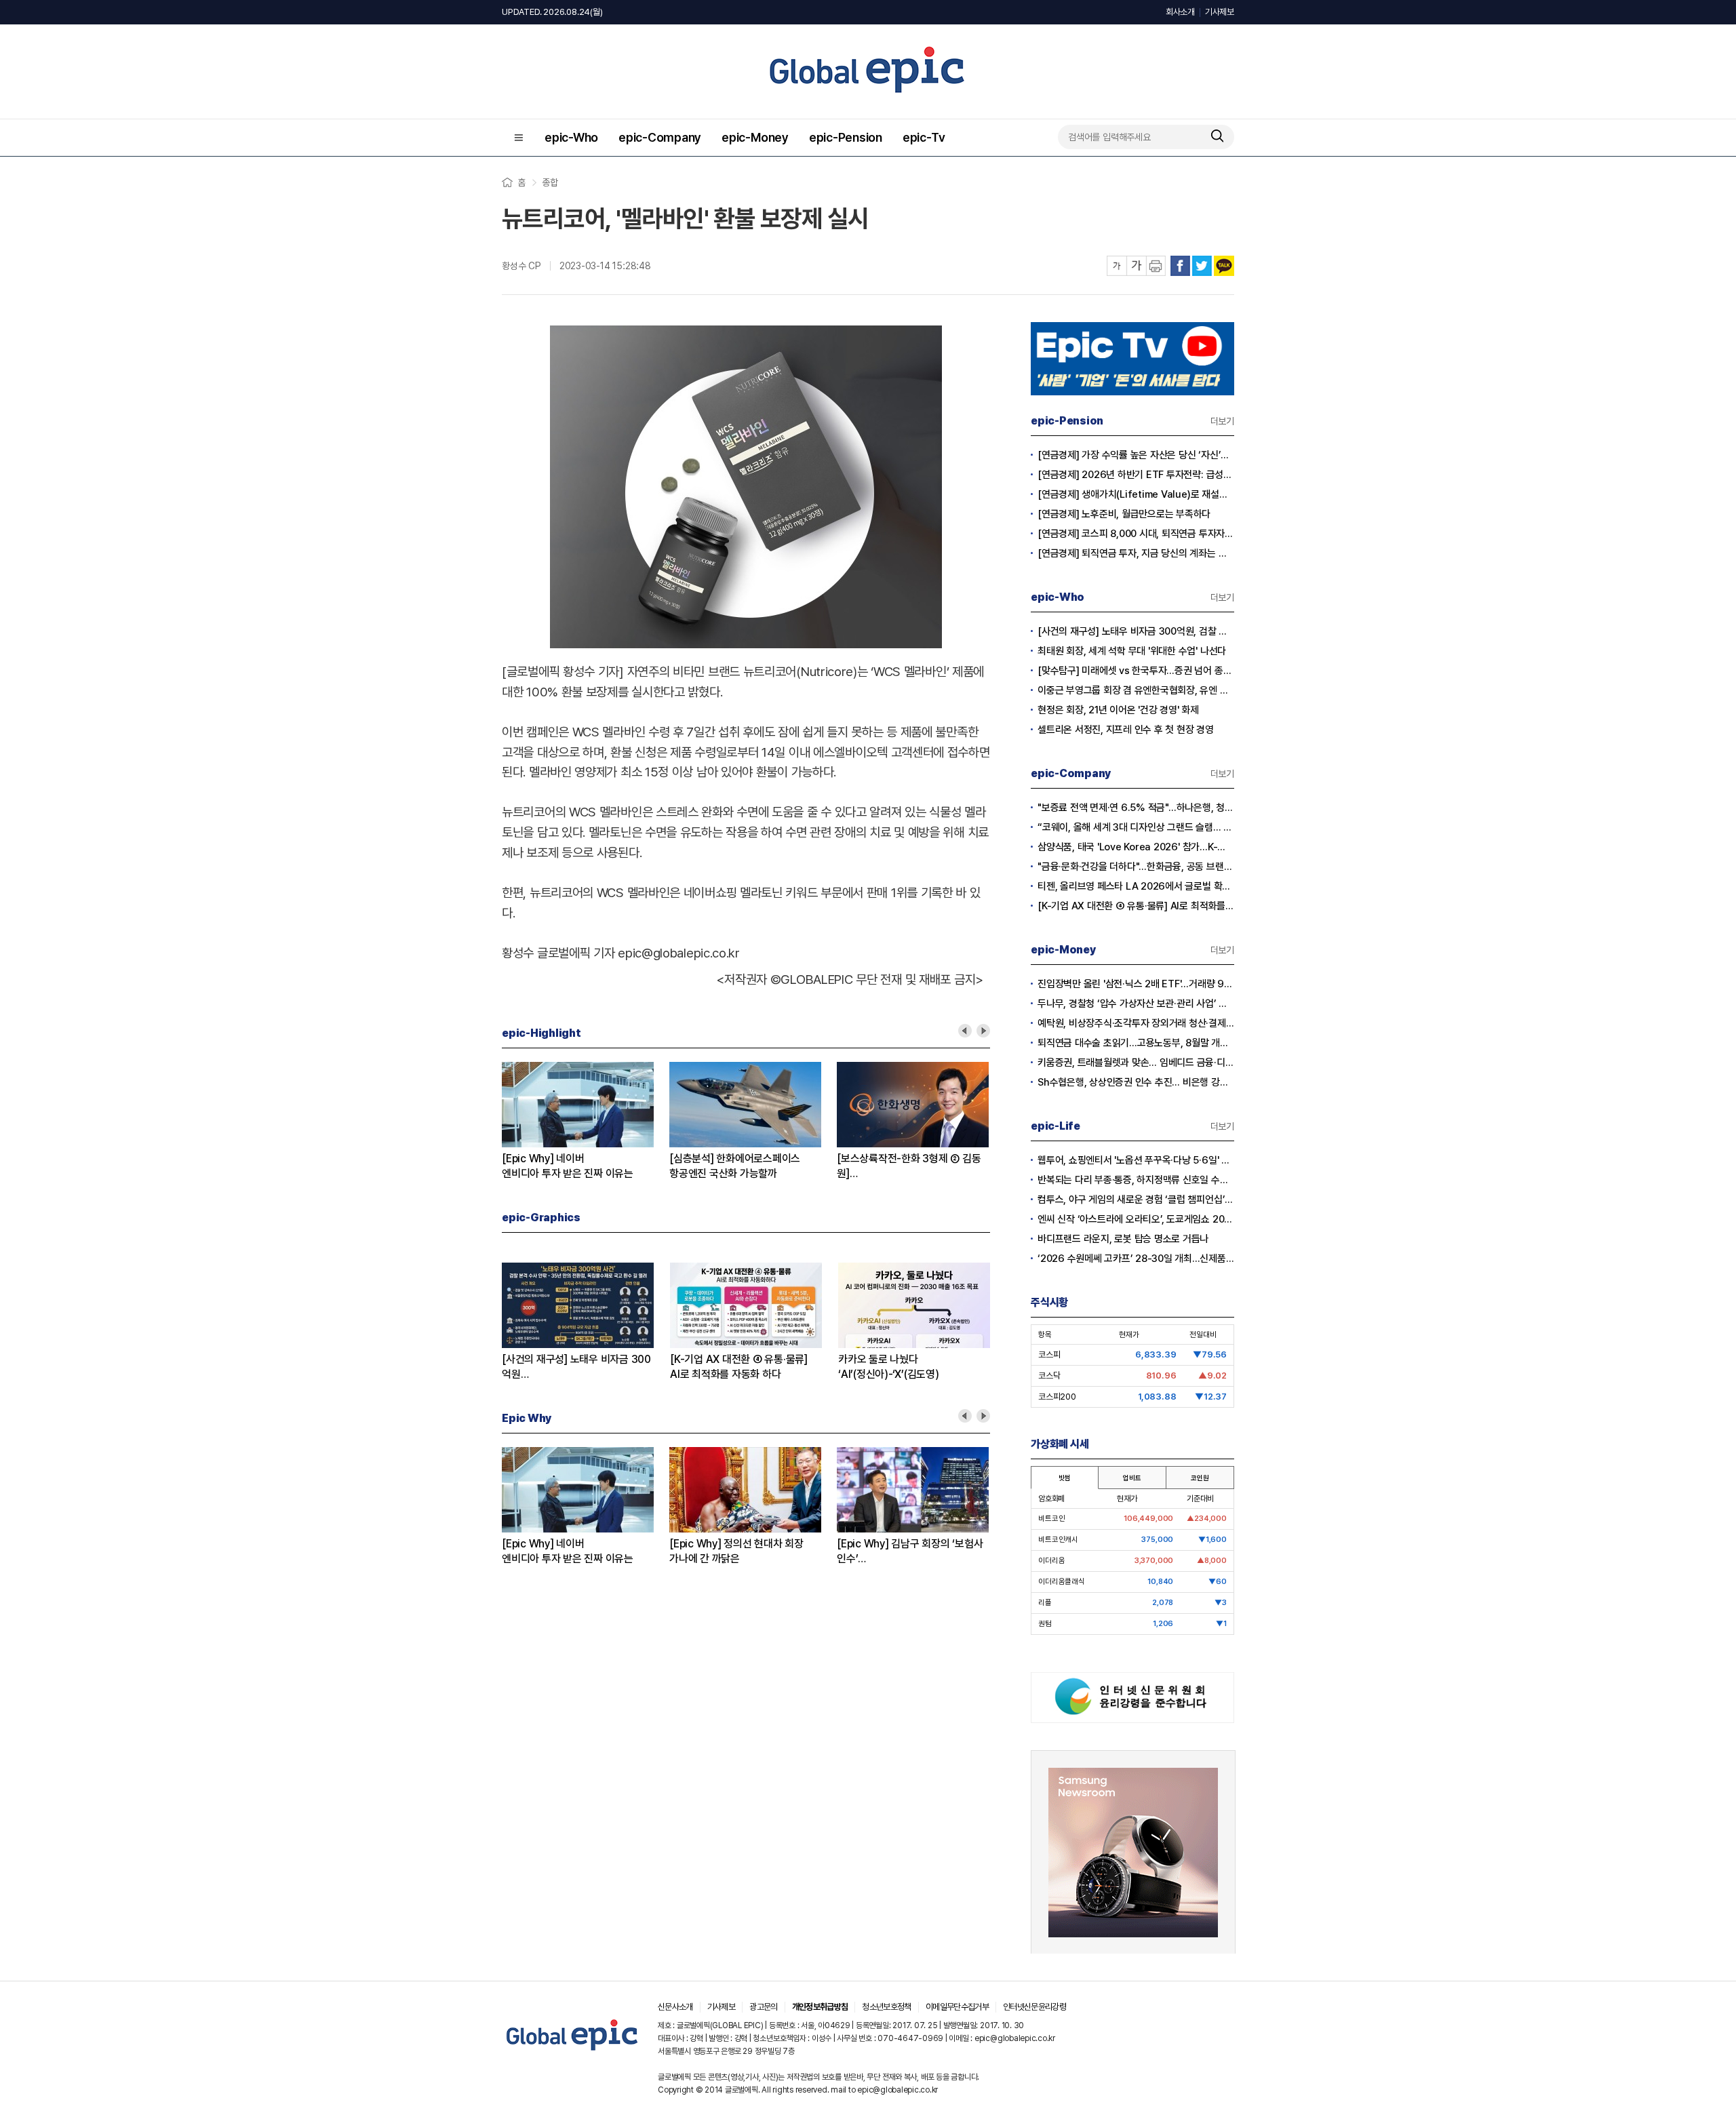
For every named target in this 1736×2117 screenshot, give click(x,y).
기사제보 (1220, 12)
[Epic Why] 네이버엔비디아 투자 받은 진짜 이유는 (568, 1166)
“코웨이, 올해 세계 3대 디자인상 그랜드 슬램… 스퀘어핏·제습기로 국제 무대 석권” (1136, 827)
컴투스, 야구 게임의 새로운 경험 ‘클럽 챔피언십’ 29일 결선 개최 (1136, 1200)
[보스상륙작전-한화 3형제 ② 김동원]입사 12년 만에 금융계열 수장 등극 (910, 1167)
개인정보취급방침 (820, 2007)
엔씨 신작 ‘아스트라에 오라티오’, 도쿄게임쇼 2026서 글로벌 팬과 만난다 (1136, 1219)
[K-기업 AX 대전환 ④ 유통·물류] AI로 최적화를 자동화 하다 (1136, 906)
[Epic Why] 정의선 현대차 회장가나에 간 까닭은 (736, 1551)
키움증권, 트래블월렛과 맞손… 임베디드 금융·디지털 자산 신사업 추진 (1136, 1063)
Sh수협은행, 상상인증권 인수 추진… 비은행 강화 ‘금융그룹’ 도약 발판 (1136, 1082)
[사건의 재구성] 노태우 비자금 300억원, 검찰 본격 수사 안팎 (1136, 631)
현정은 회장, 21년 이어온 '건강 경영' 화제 (1118, 710)
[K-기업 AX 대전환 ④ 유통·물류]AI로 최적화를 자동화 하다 (739, 1367)
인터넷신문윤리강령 (1034, 2007)
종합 (550, 182)
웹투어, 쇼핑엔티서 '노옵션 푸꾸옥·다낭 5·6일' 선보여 (1136, 1160)
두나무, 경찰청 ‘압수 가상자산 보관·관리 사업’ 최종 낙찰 (1136, 1004)
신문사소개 (675, 2007)
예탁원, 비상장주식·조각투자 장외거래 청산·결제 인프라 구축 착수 (1136, 1023)
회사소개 (1180, 12)
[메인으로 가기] (573, 2051)
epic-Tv (924, 137)
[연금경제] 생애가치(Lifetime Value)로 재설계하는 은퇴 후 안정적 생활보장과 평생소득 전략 (1136, 494)
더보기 (1222, 421)
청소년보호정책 (886, 2007)
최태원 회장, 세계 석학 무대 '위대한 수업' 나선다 (1132, 651)
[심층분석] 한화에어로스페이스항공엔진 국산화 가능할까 (735, 1166)
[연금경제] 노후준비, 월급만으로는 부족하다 (1124, 514)
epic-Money (755, 137)
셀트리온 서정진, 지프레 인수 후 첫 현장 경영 (1126, 730)
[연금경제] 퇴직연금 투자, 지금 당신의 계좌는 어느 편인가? (1136, 553)
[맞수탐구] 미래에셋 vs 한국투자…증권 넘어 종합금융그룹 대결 (1136, 671)
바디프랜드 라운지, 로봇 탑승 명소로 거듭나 (1123, 1239)
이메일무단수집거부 (957, 2007)
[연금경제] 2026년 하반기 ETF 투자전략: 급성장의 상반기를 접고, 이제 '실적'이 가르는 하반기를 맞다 (1136, 475)
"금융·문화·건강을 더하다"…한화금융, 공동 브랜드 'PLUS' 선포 (1136, 867)
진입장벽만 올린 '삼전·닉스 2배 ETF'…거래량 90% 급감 (1136, 984)
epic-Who (571, 137)
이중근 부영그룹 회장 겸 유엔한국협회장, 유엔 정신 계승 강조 (1136, 690)
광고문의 (763, 2007)
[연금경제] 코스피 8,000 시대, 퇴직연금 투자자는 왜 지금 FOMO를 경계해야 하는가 (1136, 534)
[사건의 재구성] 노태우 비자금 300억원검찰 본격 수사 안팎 (576, 1367)
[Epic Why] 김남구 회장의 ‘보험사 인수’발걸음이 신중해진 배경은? (910, 1552)
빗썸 (1065, 1478)
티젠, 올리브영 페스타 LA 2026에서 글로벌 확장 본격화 (1136, 886)
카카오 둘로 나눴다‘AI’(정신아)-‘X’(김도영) (889, 1367)
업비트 (1132, 1478)
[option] (586, 1122)
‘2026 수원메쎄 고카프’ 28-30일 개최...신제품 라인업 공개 (1136, 1259)
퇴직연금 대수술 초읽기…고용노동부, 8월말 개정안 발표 (1136, 1043)
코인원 (1200, 1478)
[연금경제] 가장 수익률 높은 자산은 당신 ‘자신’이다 (1136, 455)
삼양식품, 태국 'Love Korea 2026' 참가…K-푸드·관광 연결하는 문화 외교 (1136, 847)
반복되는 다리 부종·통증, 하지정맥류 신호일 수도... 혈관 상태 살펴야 (1136, 1180)
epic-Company (660, 137)
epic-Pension (846, 137)
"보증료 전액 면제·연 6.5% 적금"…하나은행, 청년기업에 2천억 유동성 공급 (1136, 808)
